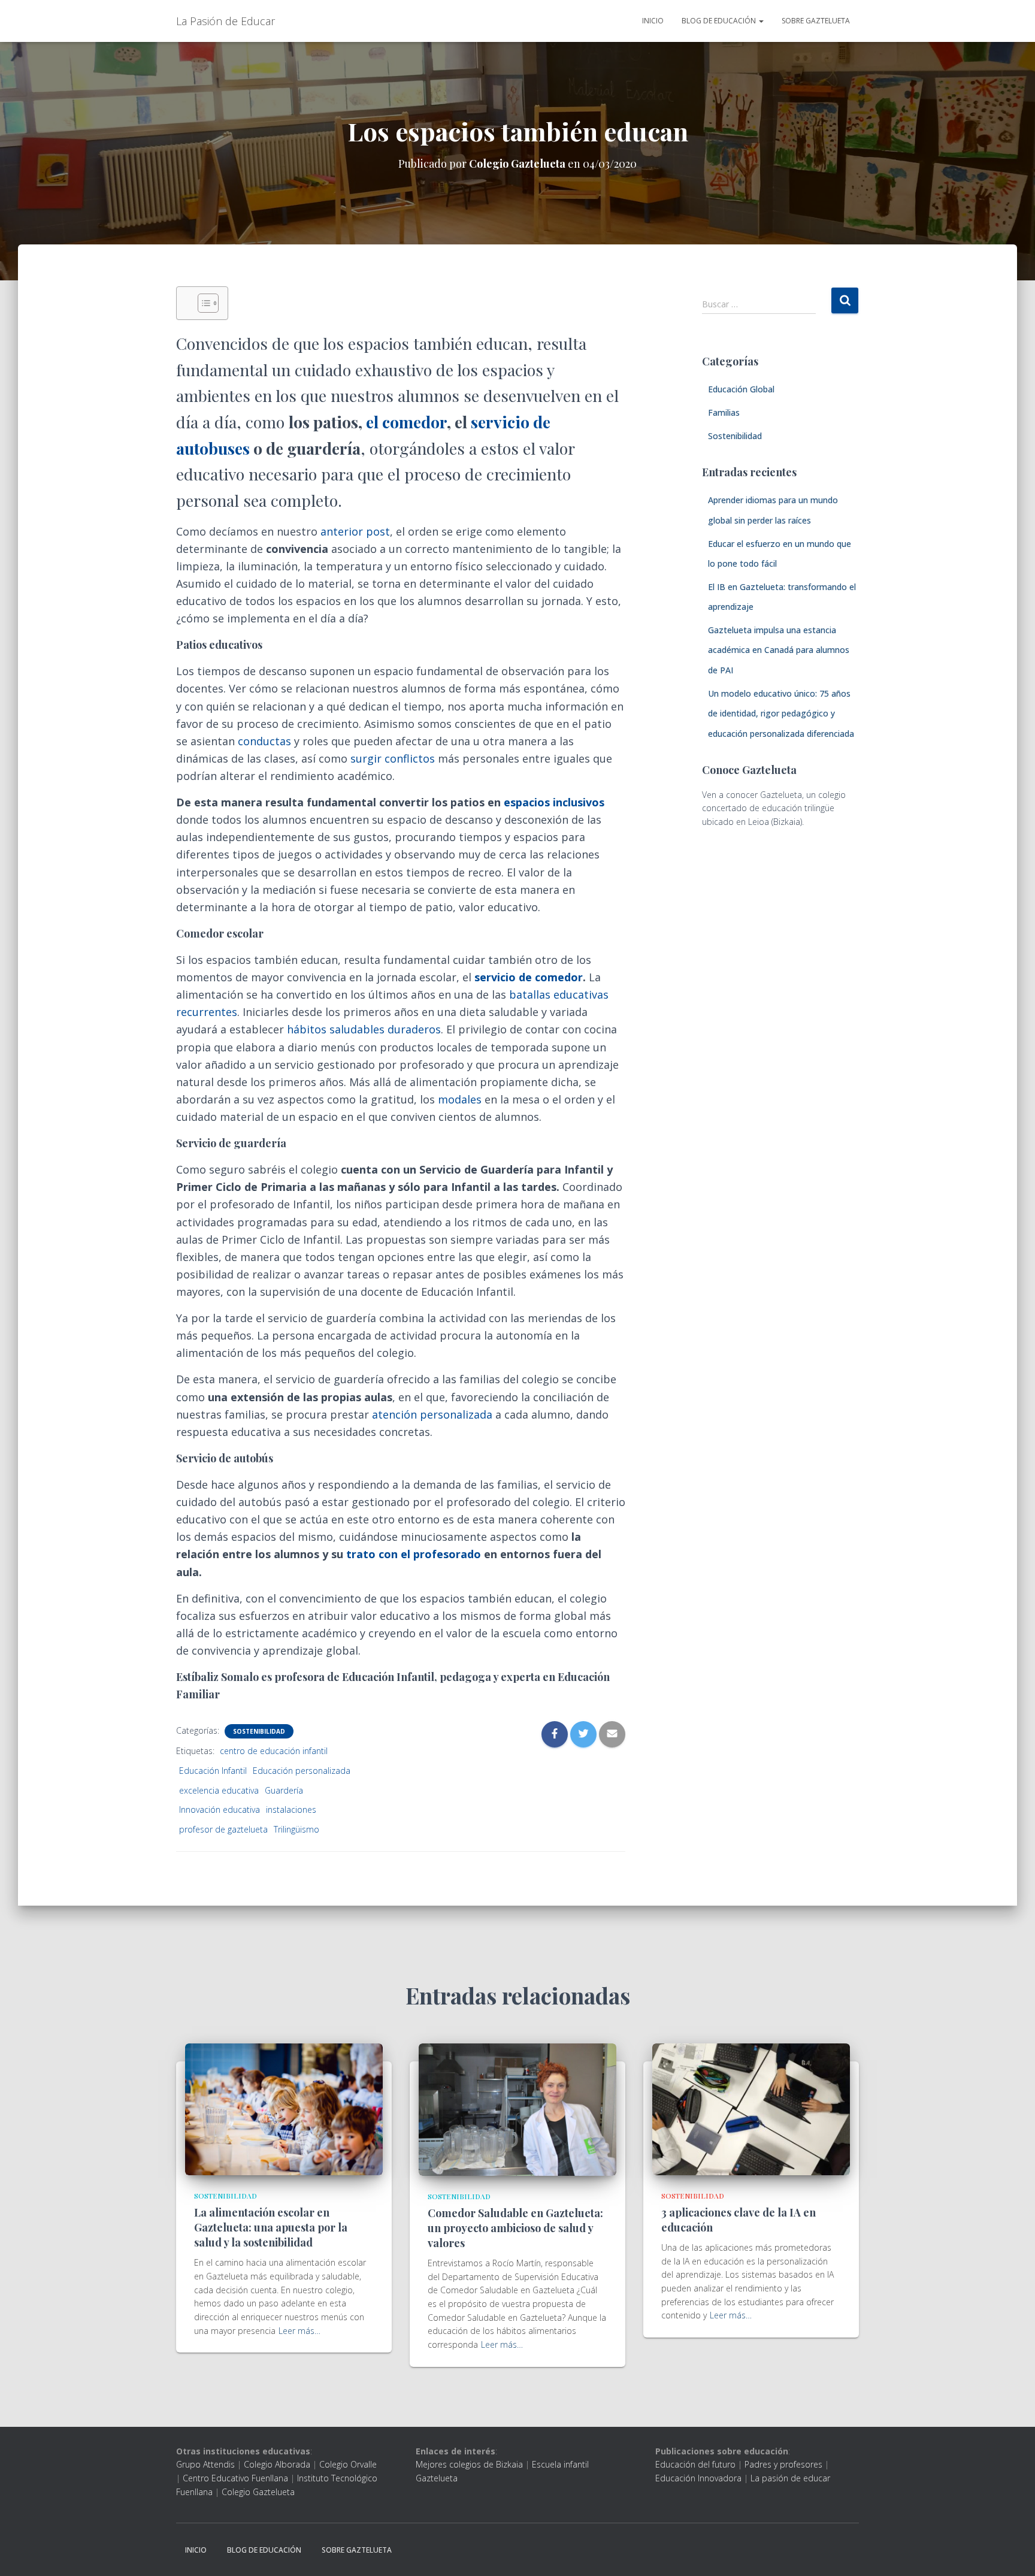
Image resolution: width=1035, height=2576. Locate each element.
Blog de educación (720, 21)
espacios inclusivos (554, 802)
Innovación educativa (220, 1809)
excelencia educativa (219, 1790)
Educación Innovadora (698, 2478)
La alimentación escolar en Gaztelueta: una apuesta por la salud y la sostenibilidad (271, 2227)
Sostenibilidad (259, 1731)
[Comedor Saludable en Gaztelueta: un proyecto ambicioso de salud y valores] (517, 2109)
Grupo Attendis (205, 2464)
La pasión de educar (790, 2478)
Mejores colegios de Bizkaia (469, 2464)
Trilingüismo (296, 1829)
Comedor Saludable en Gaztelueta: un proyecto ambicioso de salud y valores (515, 2228)
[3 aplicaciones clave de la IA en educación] (751, 2108)
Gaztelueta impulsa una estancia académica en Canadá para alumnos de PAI (779, 650)
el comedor (406, 422)
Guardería (284, 1790)
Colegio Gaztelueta (258, 2492)
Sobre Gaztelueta (816, 21)
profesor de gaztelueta (223, 1829)
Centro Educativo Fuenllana (235, 2478)
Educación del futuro (695, 2464)
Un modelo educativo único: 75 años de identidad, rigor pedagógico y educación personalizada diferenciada (781, 713)
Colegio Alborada (277, 2464)
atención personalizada (432, 1414)
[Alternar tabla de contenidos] (202, 303)
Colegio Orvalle (348, 2464)
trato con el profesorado (414, 1554)
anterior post (354, 531)
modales (460, 1099)
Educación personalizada (302, 1771)
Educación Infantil (213, 1771)
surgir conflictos (393, 758)
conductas (264, 741)
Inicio (653, 21)
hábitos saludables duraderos (364, 1029)
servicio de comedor (529, 977)
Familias (724, 412)
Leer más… (299, 2331)
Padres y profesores (783, 2464)
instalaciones (291, 1809)
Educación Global (741, 389)
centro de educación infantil (274, 1751)
